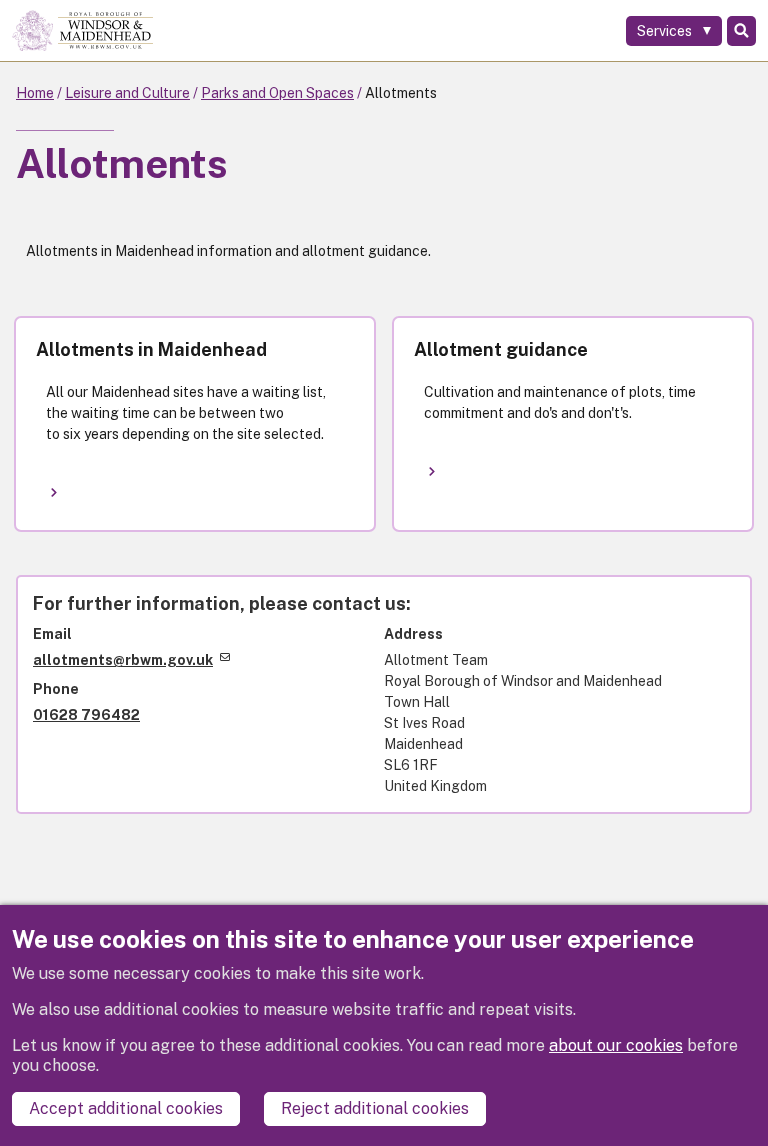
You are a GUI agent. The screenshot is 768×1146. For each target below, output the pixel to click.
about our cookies (616, 1045)
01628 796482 (86, 715)
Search (741, 31)
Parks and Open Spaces (277, 93)
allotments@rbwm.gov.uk (123, 660)
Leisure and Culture (127, 93)
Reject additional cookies (375, 1108)
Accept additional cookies (126, 1108)
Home (35, 93)
